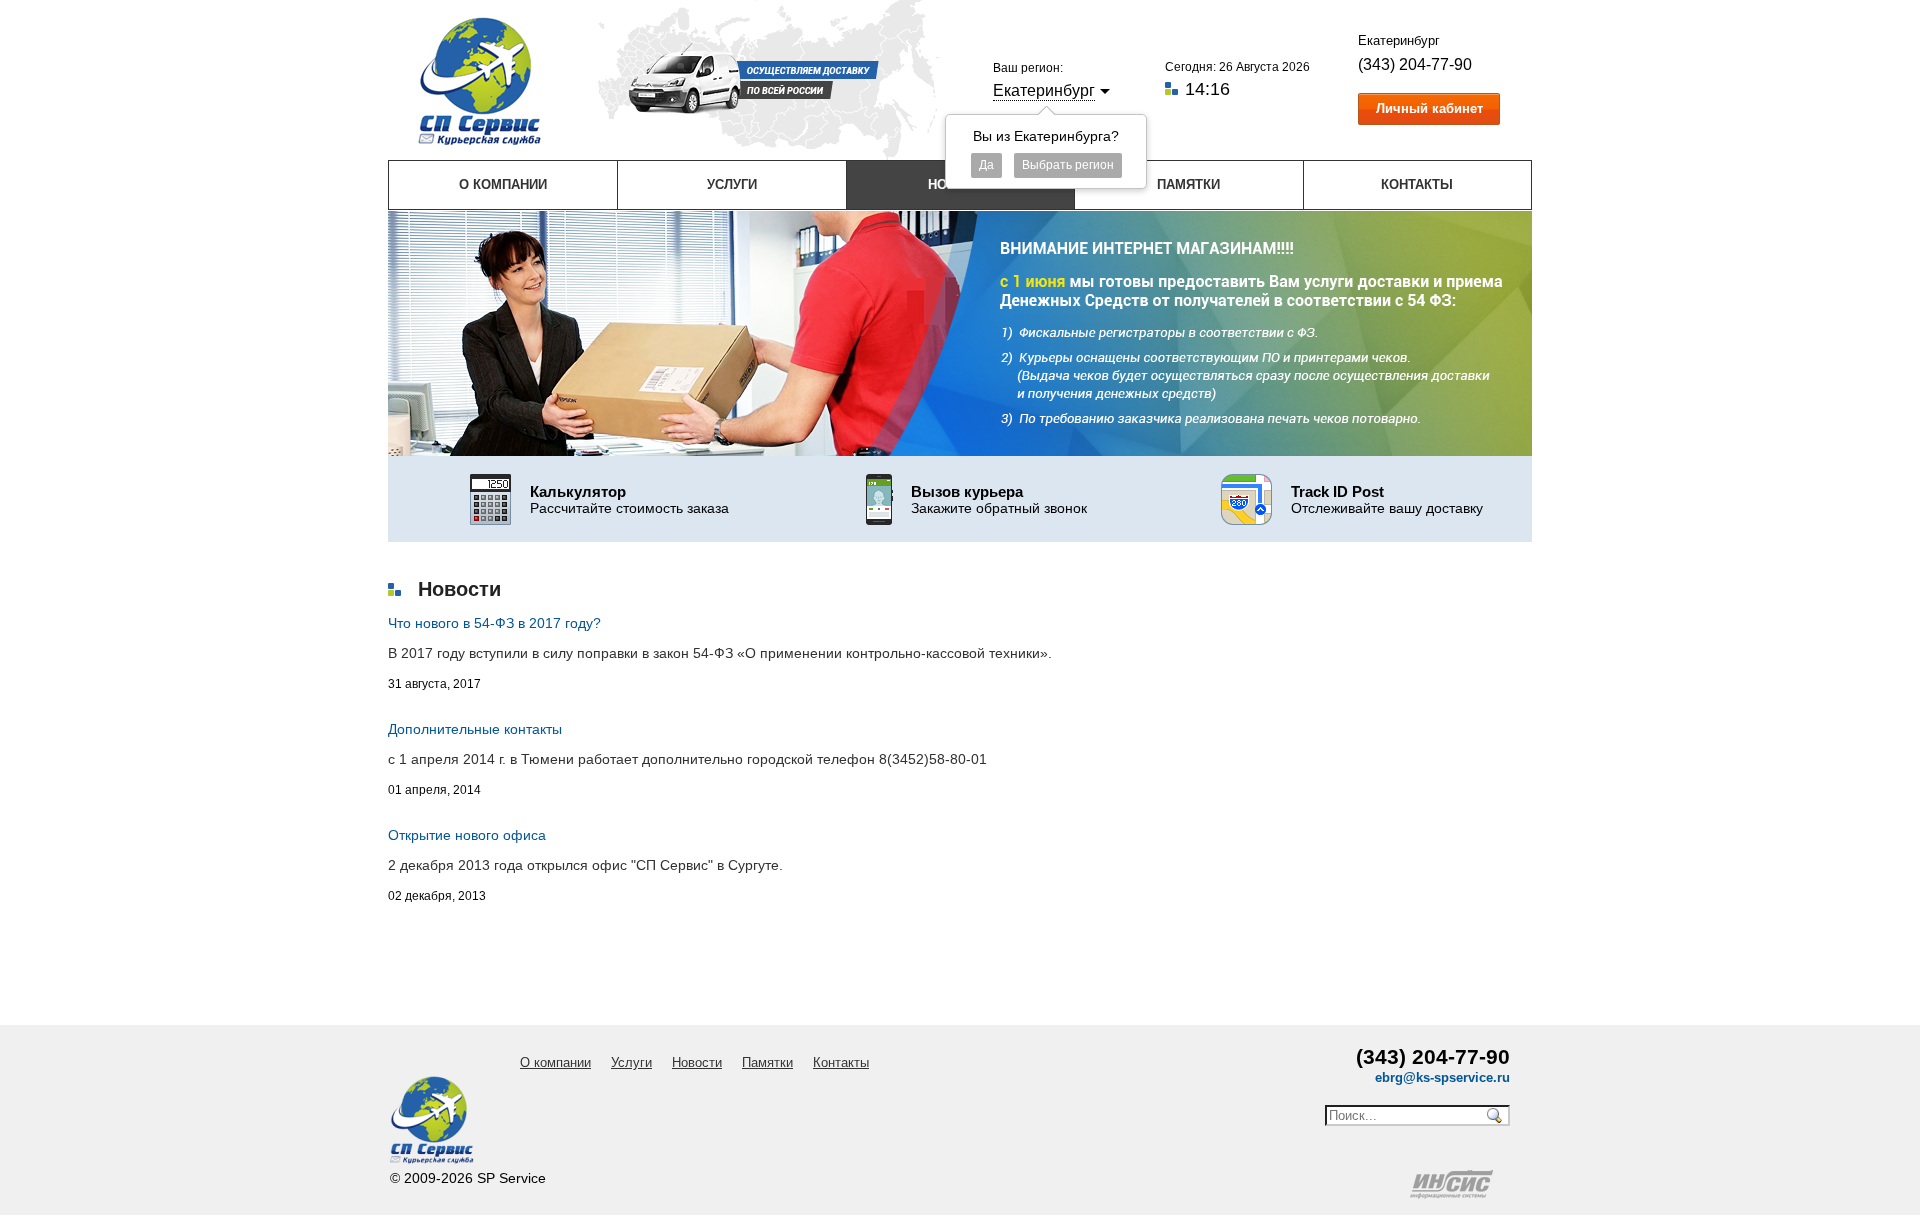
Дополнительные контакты (475, 729)
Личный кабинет (1429, 108)
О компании (503, 184)
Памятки (1188, 184)
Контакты (1417, 184)
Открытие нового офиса (467, 835)
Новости (697, 1062)
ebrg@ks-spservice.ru (1442, 1077)
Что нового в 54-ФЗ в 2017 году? (494, 623)
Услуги (732, 184)
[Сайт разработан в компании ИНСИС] (1453, 1194)
